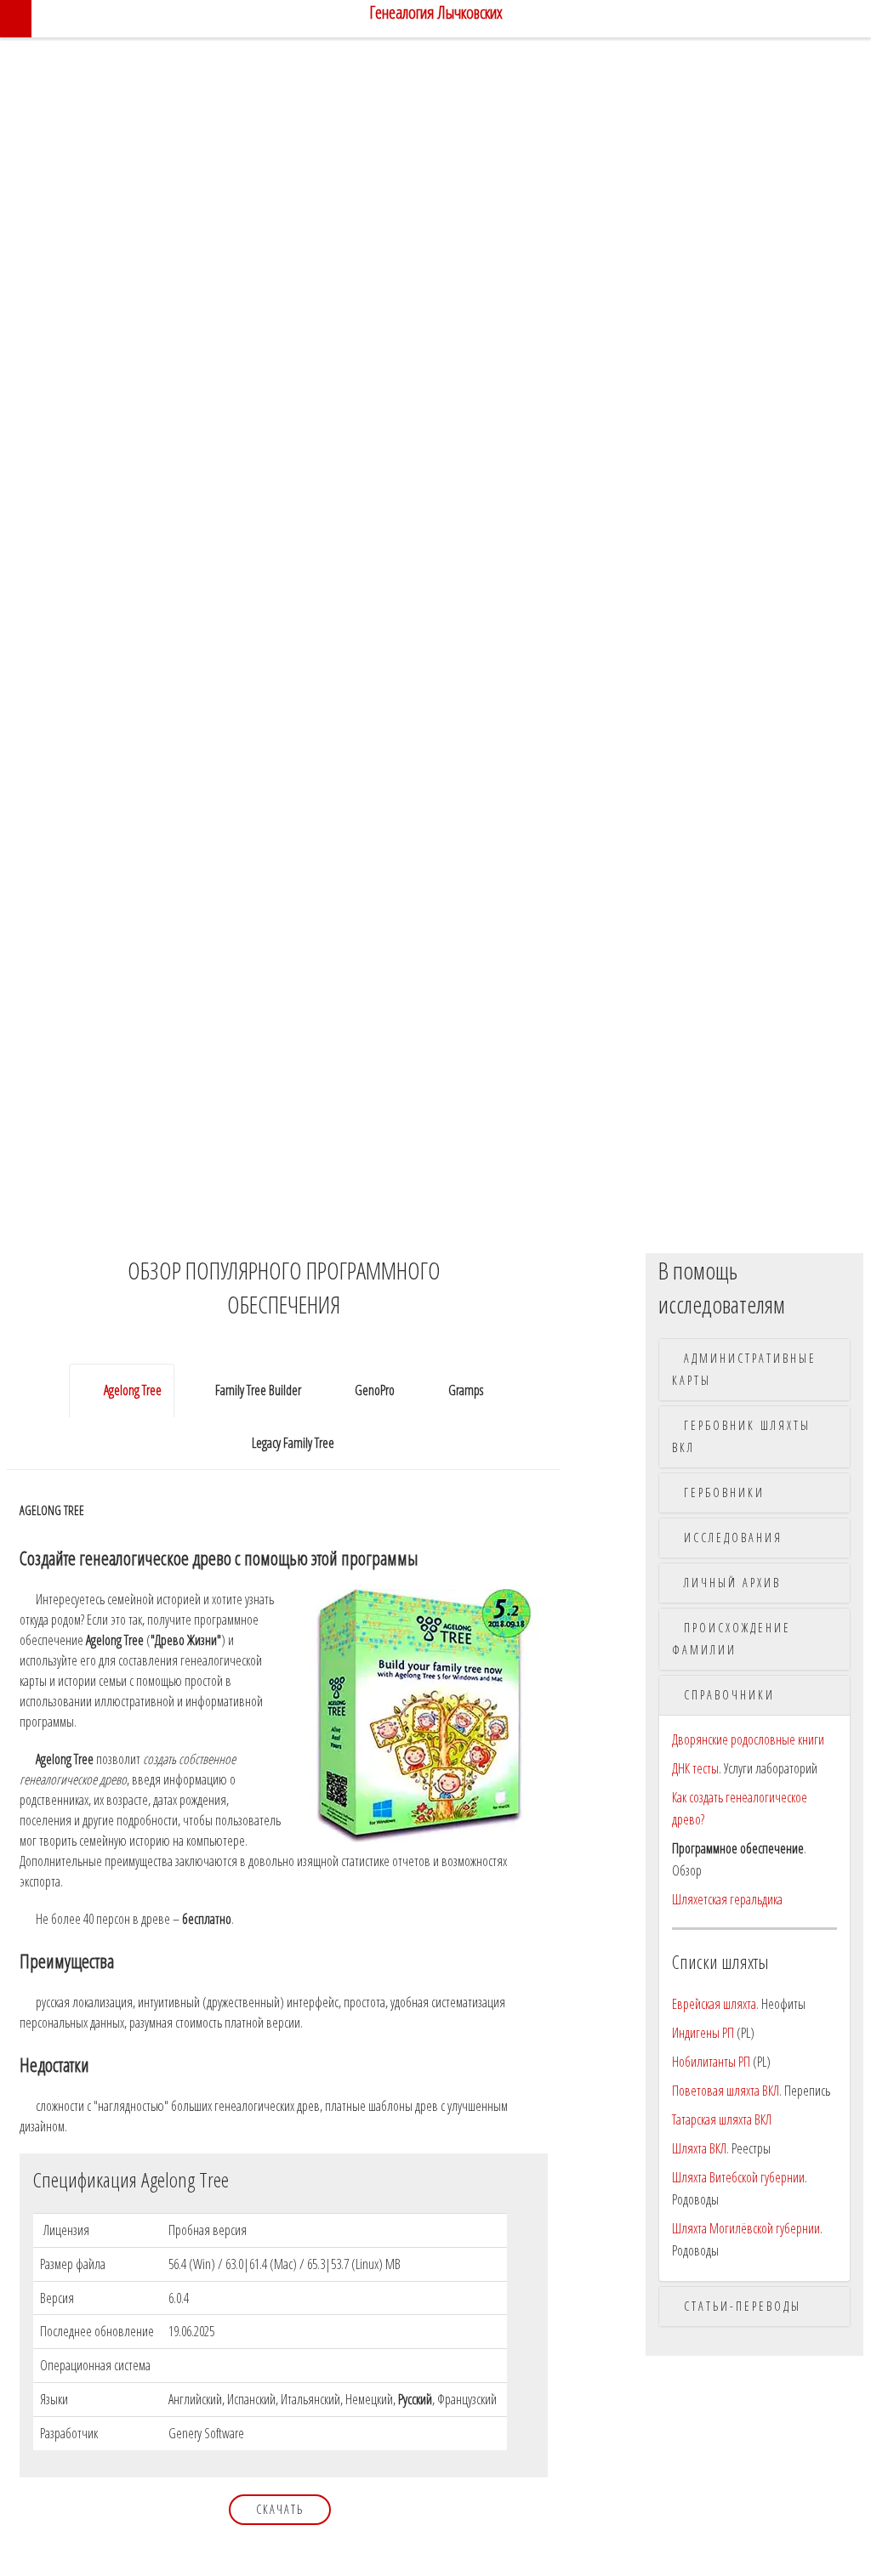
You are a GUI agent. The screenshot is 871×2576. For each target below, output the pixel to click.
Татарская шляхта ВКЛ (722, 2119)
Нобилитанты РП (711, 2062)
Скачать (280, 2509)
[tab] (754, 1370)
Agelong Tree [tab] (129, 1390)
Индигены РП (703, 2033)
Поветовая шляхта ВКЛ (726, 2091)
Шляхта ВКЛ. (700, 2148)
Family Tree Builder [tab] (258, 1390)
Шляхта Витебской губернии (738, 2177)
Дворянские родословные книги (748, 1739)
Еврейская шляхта (714, 2004)
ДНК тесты (695, 1768)
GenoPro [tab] (378, 1390)
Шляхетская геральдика (727, 1899)
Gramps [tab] (473, 1390)
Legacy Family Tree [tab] (295, 1443)
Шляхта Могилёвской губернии (746, 2228)
